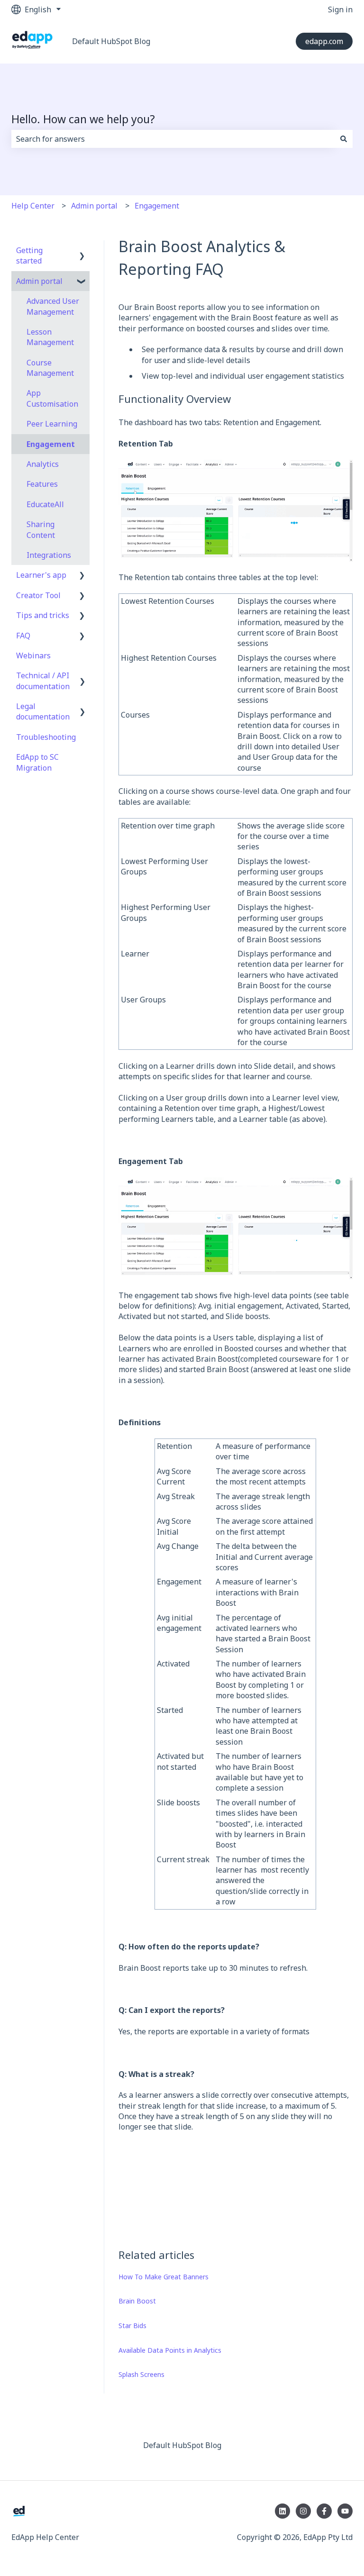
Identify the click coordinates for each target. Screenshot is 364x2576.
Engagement (157, 206)
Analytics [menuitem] (43, 464)
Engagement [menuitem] (51, 444)
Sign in (340, 9)
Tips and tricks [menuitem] (43, 615)
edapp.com (324, 41)
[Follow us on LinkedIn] (282, 2511)
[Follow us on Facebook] (324, 2511)
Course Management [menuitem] (50, 368)
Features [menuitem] (42, 484)
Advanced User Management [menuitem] (53, 306)
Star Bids (132, 2326)
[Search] (344, 139)
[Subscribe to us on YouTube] (345, 2511)
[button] (82, 251)
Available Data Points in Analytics (170, 2350)
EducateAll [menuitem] (45, 504)
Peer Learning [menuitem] (52, 424)
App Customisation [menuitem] (52, 398)
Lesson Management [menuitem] (50, 337)
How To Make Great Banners (164, 2277)
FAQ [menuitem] (23, 636)
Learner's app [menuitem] (41, 575)
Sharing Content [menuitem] (41, 529)
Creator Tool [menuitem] (38, 595)
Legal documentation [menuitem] (43, 711)
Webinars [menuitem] (33, 655)
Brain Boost (137, 2301)
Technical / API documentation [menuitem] (43, 681)
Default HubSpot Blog (111, 41)
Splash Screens (141, 2374)
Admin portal (94, 206)
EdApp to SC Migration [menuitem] (37, 762)
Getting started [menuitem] (29, 255)
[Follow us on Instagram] (303, 2511)
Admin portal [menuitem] (39, 281)
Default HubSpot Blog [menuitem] (182, 2445)
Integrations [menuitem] (49, 555)
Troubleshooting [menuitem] (46, 737)
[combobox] (173, 139)
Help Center (33, 206)
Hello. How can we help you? (83, 119)
